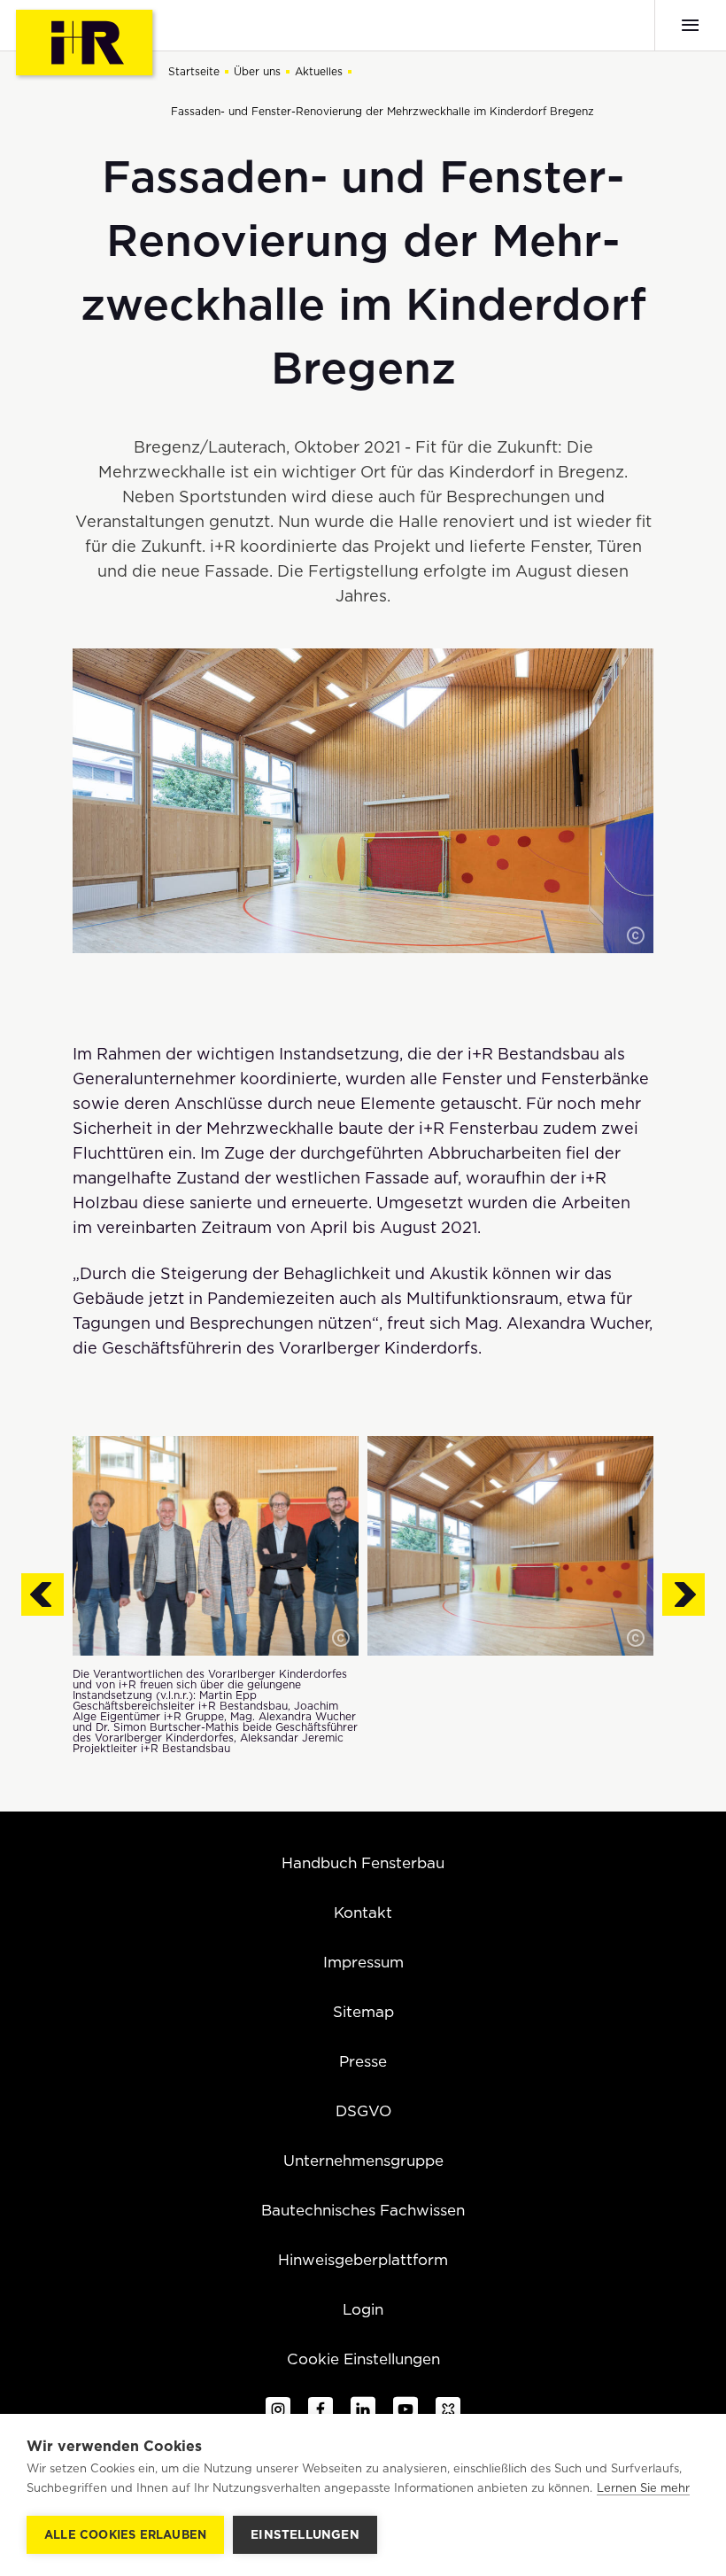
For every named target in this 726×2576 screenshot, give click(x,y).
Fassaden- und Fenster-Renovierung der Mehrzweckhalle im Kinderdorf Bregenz (382, 111)
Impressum (363, 1962)
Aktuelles (319, 71)
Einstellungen (305, 2534)
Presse (363, 2061)
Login (363, 2309)
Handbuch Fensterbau (363, 1863)
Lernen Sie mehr (643, 2488)
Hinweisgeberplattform (363, 2260)
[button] (636, 935)
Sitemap (363, 2012)
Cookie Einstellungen (363, 2359)
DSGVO (363, 2111)
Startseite (194, 71)
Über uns (257, 71)
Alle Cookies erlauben (125, 2535)
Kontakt (363, 1913)
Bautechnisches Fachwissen (363, 2210)
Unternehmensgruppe (363, 2161)
